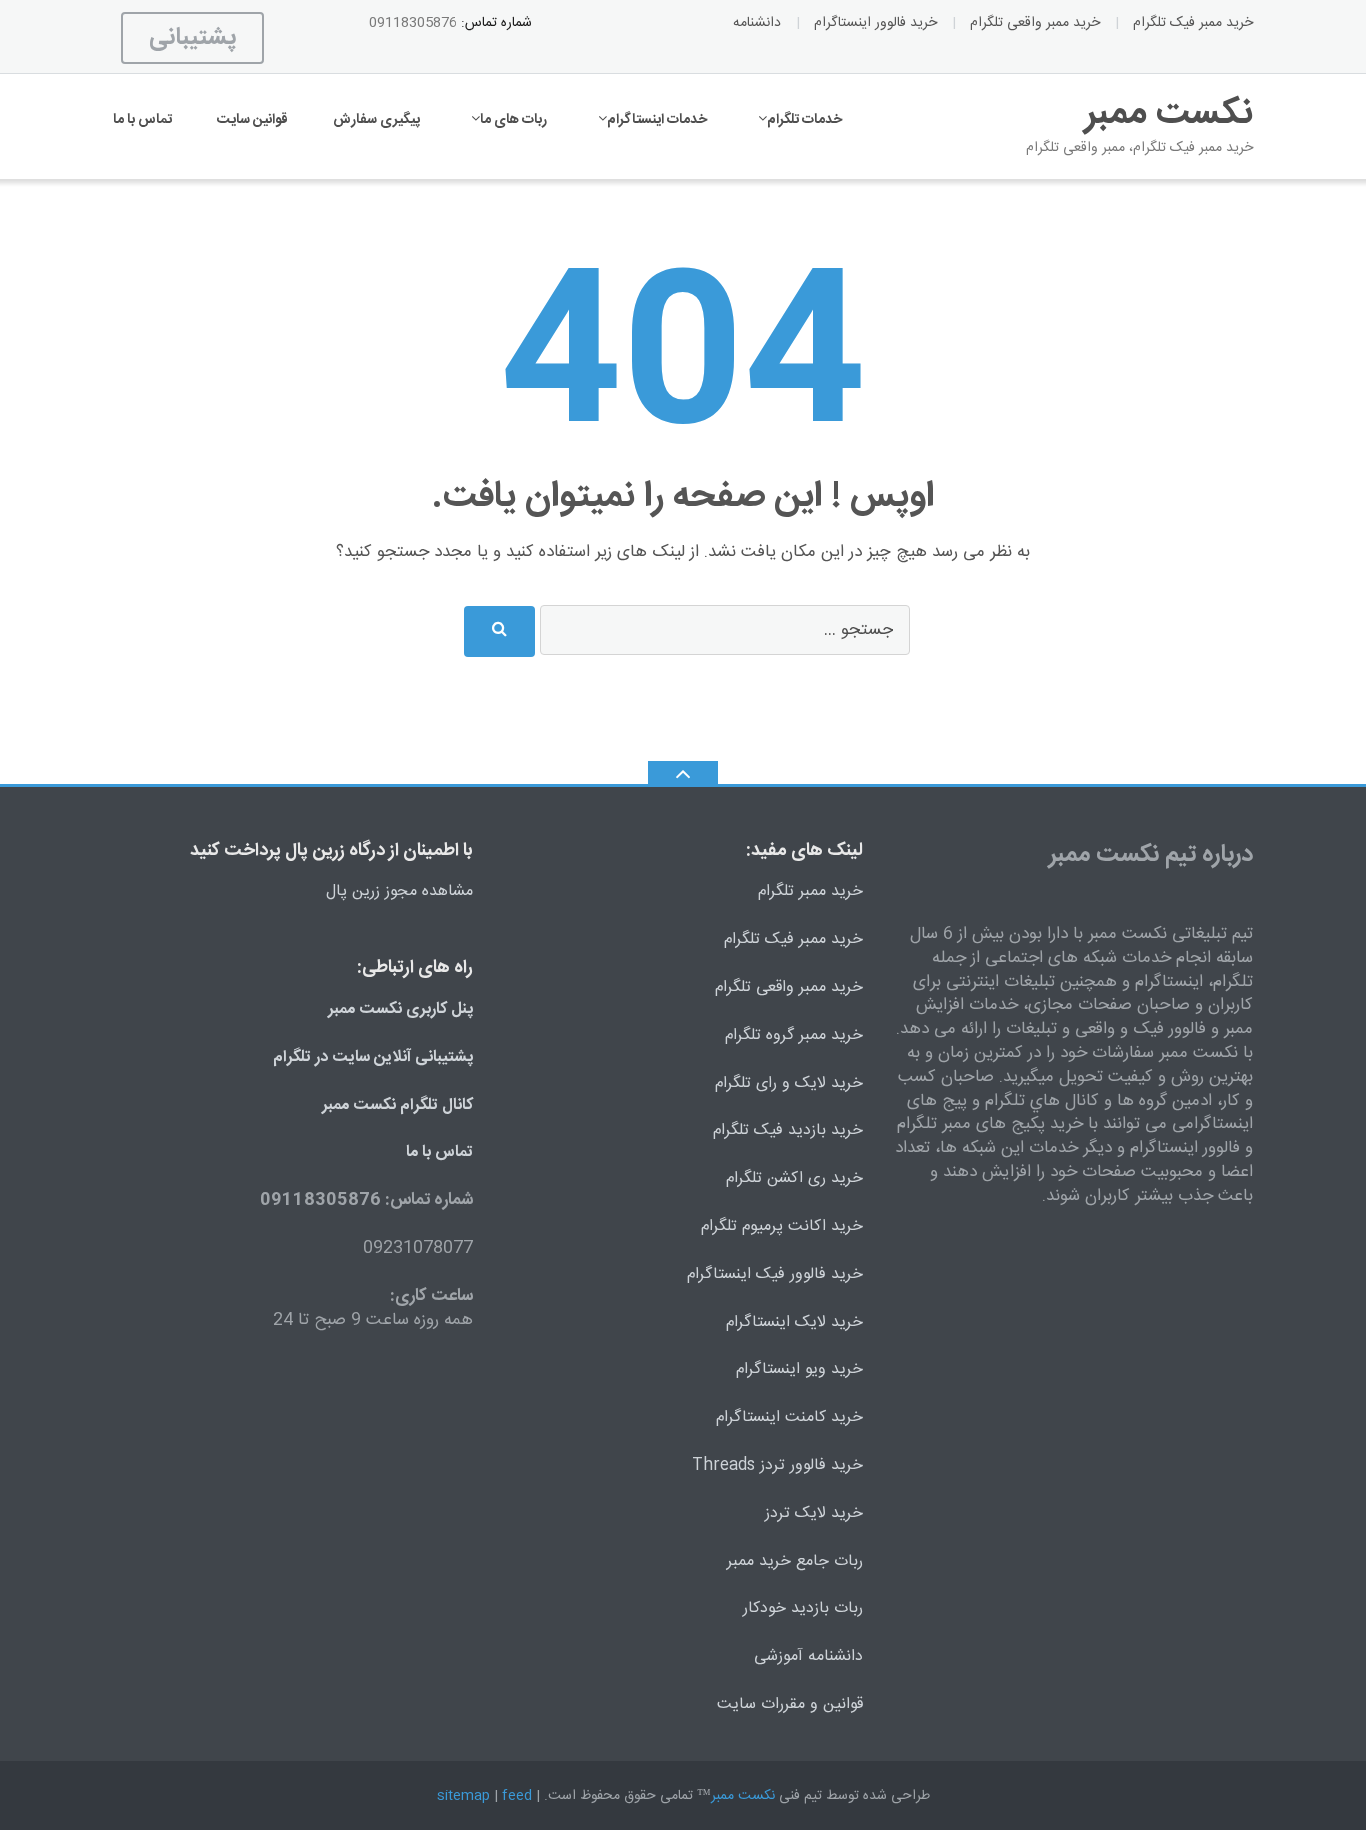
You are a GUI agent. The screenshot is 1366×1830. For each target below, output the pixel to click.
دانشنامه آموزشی (808, 1656)
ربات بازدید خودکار (803, 1608)
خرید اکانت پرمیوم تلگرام (782, 1226)
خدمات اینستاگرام (657, 120)
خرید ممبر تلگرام (810, 891)
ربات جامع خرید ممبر (795, 1561)
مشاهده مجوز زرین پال (399, 891)
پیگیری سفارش (376, 120)
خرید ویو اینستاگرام (799, 1369)
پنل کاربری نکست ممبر (400, 1009)
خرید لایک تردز (814, 1513)
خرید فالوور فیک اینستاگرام (775, 1274)
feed (517, 1796)
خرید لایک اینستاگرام (794, 1322)
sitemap (463, 1796)
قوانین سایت (252, 120)
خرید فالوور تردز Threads (777, 1465)
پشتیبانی (192, 38)
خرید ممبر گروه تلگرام (794, 1035)
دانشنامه (757, 23)
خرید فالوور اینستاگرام (875, 23)
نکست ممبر (743, 1796)
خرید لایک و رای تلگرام (789, 1083)
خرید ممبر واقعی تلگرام (1035, 23)
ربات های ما (513, 120)
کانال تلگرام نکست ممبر (397, 1105)
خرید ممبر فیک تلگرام (1193, 23)
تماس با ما (142, 120)
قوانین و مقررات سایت (790, 1704)
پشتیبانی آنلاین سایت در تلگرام (373, 1057)
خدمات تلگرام (804, 120)
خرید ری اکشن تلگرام (794, 1178)
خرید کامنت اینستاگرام (789, 1417)
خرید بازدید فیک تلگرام (788, 1130)
